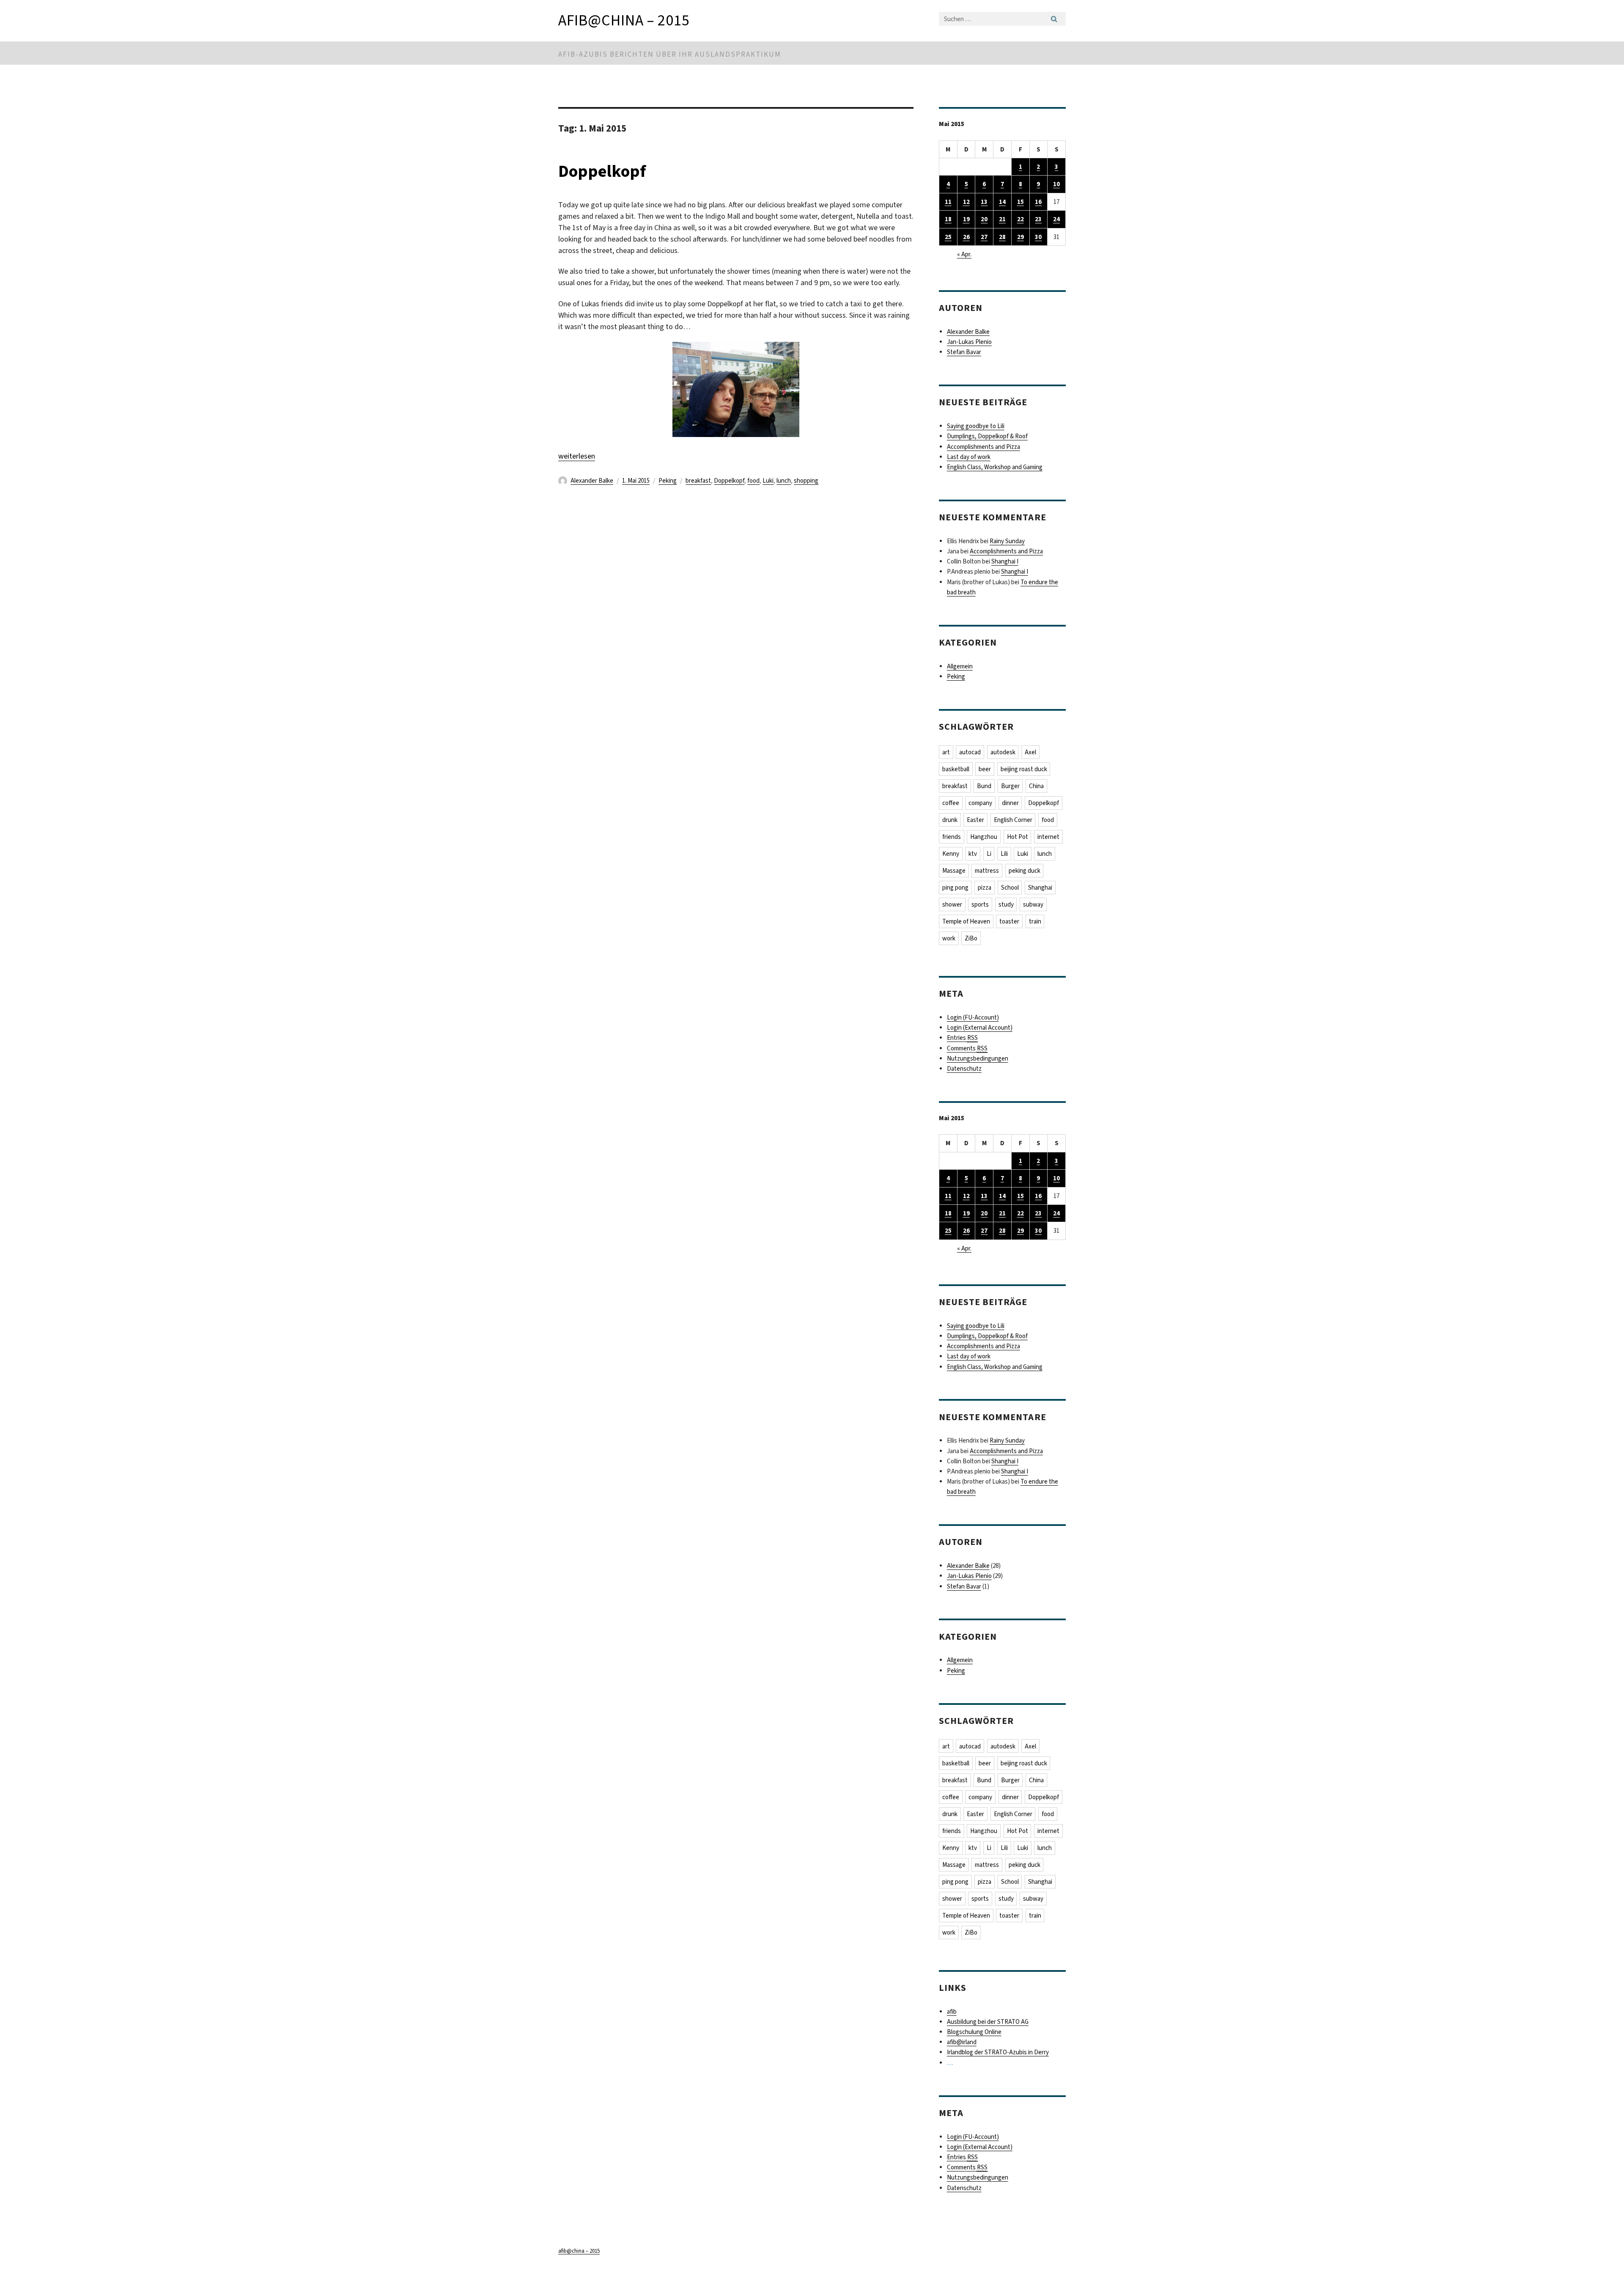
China (1036, 786)
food (753, 481)
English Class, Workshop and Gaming (995, 467)
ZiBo (971, 938)
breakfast (698, 481)
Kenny (951, 854)
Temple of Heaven (966, 921)
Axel (1030, 752)
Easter (975, 820)
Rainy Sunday (1007, 541)
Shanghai (1040, 888)
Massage (954, 871)
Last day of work (969, 457)
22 (1020, 219)
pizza (985, 888)
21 (1002, 219)
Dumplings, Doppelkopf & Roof (987, 436)
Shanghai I (1005, 561)
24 (1056, 219)
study (1006, 904)
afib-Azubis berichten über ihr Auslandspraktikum (670, 54)
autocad (970, 752)
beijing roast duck (1024, 769)
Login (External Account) (980, 1028)
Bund (984, 786)
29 (1020, 237)
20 (984, 219)
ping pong (955, 888)
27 (984, 237)
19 (966, 219)
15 (1020, 202)
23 (1038, 219)
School (1010, 888)
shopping (806, 481)
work (949, 938)
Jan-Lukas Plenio (969, 342)
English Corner (1013, 820)
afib (952, 2012)
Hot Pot (1018, 837)
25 (948, 237)
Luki (768, 481)
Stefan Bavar (964, 352)
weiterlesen (577, 456)
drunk (950, 820)
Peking (668, 481)
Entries (962, 1038)
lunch (784, 481)
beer (985, 769)
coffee (951, 803)
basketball (956, 769)
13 (984, 202)
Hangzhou (984, 837)
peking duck (1025, 871)
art (946, 752)
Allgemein (960, 666)
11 (948, 202)
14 (1002, 202)
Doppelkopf (602, 171)
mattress (987, 871)
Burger (1010, 786)
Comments (967, 1048)
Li (989, 854)
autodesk (1003, 752)
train (1035, 921)
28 (1002, 237)
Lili (1004, 854)
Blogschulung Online (974, 2032)
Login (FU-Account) (973, 1017)
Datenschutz (964, 1069)
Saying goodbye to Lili (976, 426)
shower (952, 904)
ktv (973, 854)
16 (1038, 202)
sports (980, 904)
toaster (1009, 921)
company (980, 803)
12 (966, 202)
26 (966, 237)
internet (1048, 837)
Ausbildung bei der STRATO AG (988, 2022)
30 (1038, 237)
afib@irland (962, 2042)
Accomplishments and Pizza (983, 447)
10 (1056, 184)
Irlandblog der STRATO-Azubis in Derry (998, 2052)
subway (1033, 904)
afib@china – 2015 (624, 20)
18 (948, 219)
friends (952, 837)
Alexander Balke (592, 481)
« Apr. (964, 254)
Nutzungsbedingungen (978, 1058)
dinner (1010, 803)
